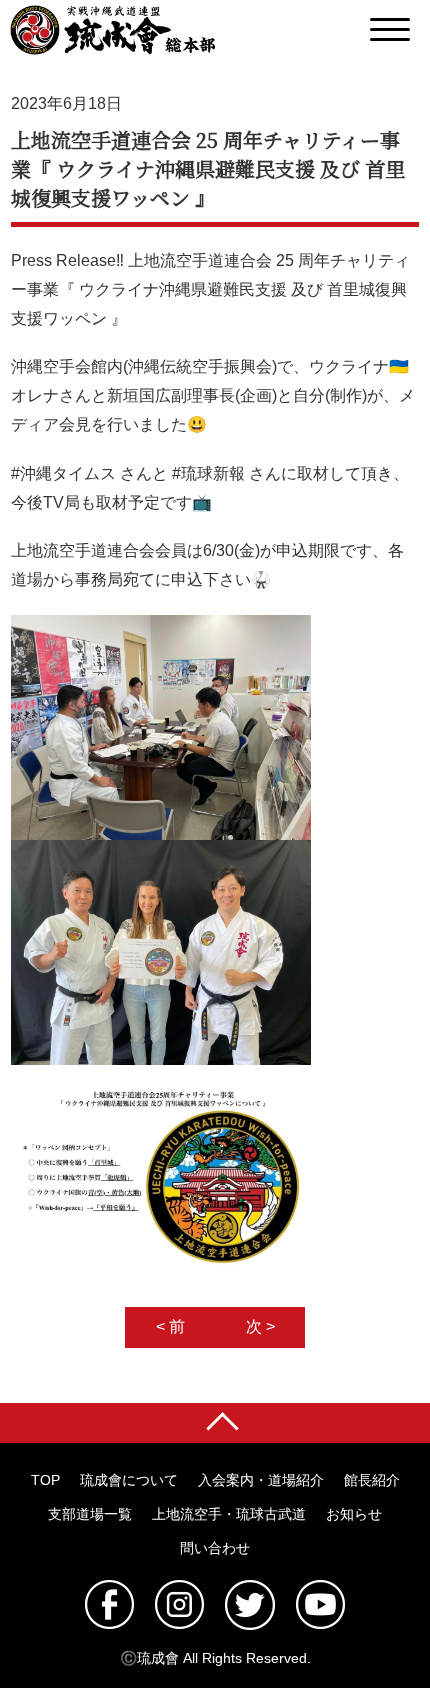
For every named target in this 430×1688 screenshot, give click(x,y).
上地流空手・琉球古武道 (229, 1514)
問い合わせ (215, 1548)
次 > (260, 1326)
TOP (45, 1480)
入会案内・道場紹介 (261, 1480)
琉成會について (129, 1480)
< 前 (170, 1326)
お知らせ (354, 1514)
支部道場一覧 (90, 1514)
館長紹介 (372, 1480)
